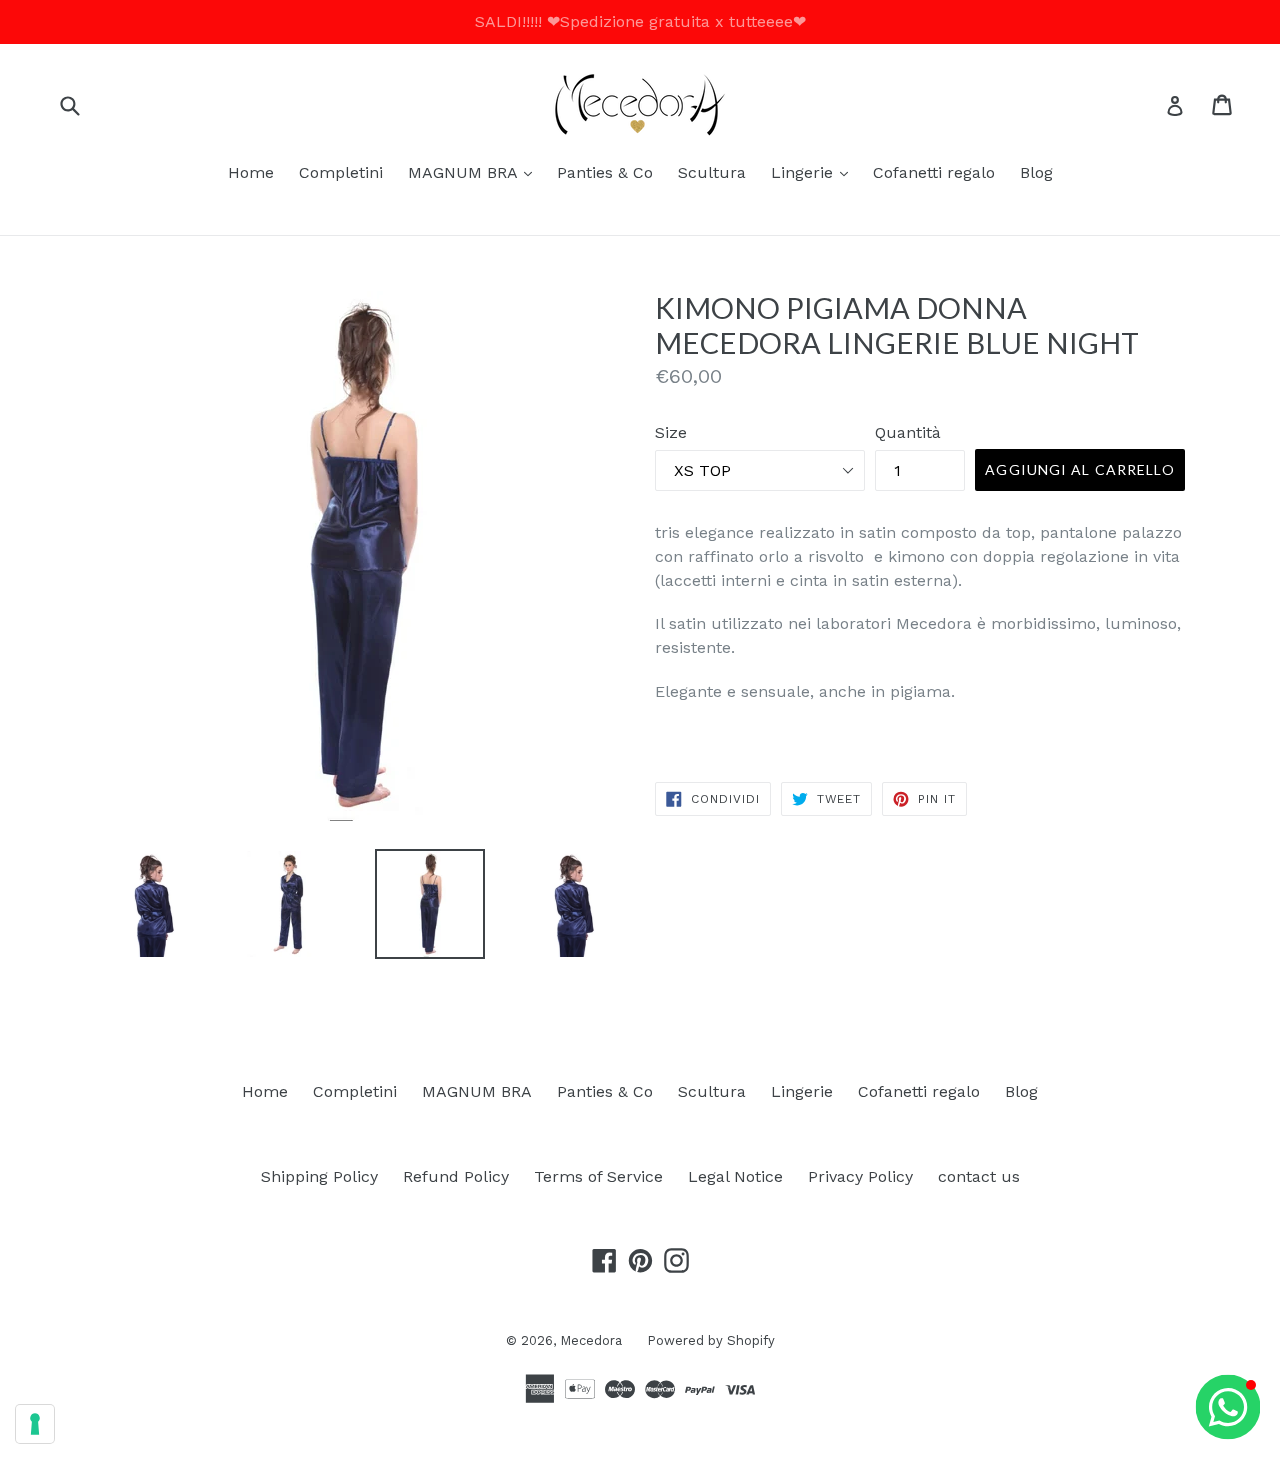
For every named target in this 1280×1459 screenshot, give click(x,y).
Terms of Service (598, 1176)
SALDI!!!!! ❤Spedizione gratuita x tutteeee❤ (640, 21)
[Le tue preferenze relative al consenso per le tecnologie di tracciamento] (35, 1424)
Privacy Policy (860, 1176)
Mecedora (591, 1340)
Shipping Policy (319, 1176)
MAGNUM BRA (475, 172)
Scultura (712, 172)
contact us (979, 1176)
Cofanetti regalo (934, 172)
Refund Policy (456, 1176)
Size (671, 432)
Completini (341, 172)
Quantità (908, 432)
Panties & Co (605, 172)
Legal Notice (735, 1176)
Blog (1036, 172)
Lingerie (814, 172)
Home (251, 172)
